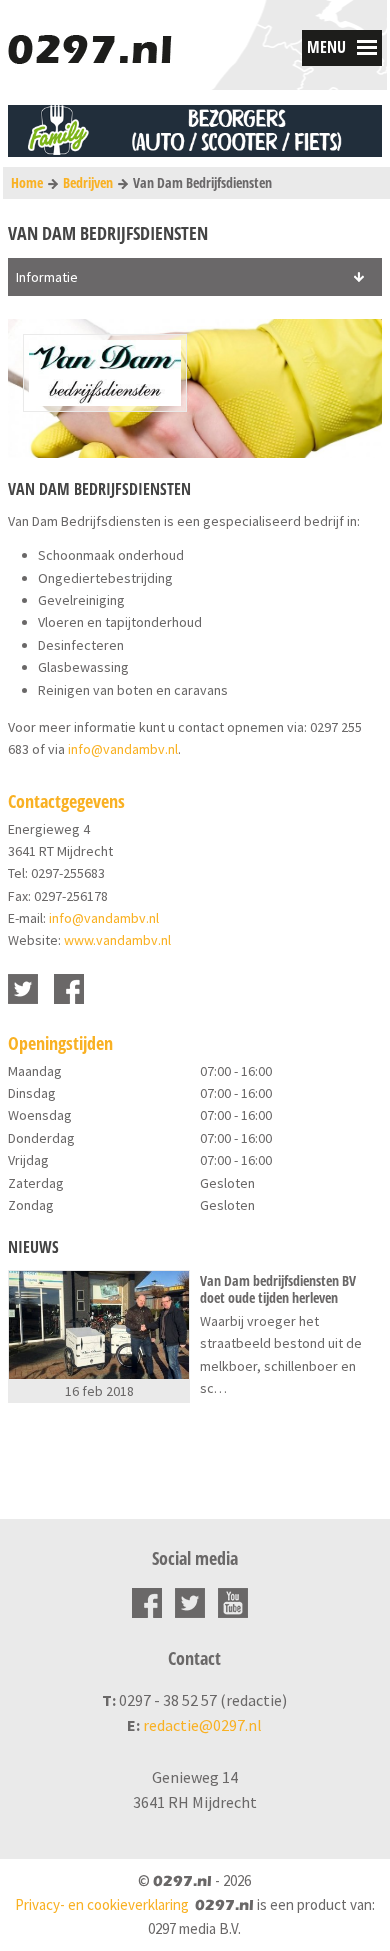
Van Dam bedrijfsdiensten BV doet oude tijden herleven (278, 1290)
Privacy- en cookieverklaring (102, 1904)
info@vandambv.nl (123, 749)
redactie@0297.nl (202, 1725)
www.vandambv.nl (117, 940)
